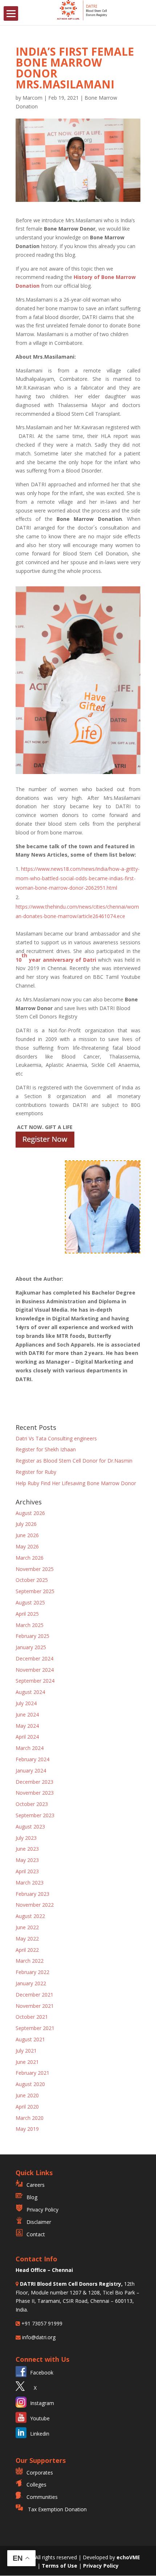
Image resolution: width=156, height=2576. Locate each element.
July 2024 (26, 1703)
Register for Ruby (36, 1472)
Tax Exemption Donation (57, 2509)
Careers (36, 2185)
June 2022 (27, 1927)
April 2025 (27, 1614)
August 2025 (30, 1602)
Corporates (40, 2473)
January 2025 (31, 1647)
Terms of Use (60, 2566)
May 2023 (27, 1860)
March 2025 (30, 1625)
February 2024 (32, 1759)
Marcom (32, 98)
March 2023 (30, 1883)
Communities (42, 2497)
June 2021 (27, 2062)
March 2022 (30, 1961)
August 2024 (30, 1692)
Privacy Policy (42, 2210)
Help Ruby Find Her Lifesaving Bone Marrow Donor (76, 1483)
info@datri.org (38, 2337)
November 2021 (35, 2006)
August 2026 (30, 1513)
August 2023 (30, 1827)
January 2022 (31, 1983)
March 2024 (30, 1748)
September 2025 (35, 1591)
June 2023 (27, 1849)
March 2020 (30, 2118)
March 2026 (30, 1558)
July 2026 (26, 1524)
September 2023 (35, 1815)
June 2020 (27, 2095)
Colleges (36, 2485)
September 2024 (35, 1681)
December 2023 (34, 1782)
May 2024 (27, 1726)
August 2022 (30, 1916)
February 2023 (32, 1894)
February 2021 (32, 2073)
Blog (32, 2197)
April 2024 (27, 1737)
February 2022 (32, 1972)
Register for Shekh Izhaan (46, 1449)
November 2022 (35, 1905)
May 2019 (27, 2129)
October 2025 (32, 1580)
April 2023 (27, 1871)
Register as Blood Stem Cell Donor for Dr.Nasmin (74, 1461)
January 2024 (31, 1770)
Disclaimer (39, 2222)
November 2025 (35, 1569)
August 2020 (30, 2084)
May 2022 (27, 1939)
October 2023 (32, 1804)
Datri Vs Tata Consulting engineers (56, 1438)
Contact (36, 2234)
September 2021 (35, 2028)
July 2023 (26, 1838)
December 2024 (34, 1658)
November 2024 (35, 1670)
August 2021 (30, 2039)
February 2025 (32, 1636)
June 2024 (27, 1714)
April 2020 (27, 2107)
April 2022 (27, 1950)
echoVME (128, 2557)
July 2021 (26, 2051)
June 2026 (27, 1535)
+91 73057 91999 (41, 2323)
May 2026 (27, 1546)
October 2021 (32, 2017)
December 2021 (34, 1995)
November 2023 (35, 1793)
